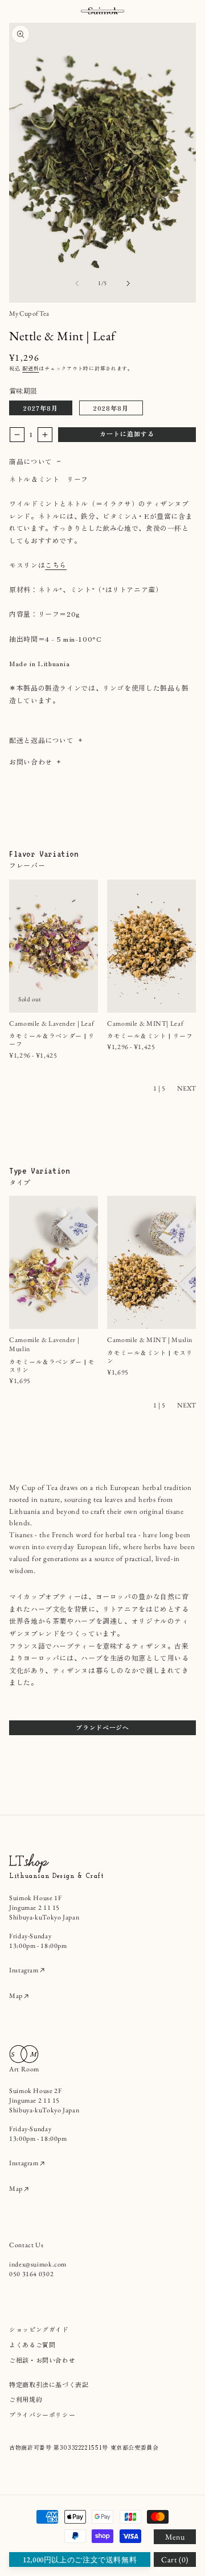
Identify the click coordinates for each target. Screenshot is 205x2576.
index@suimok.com (38, 2264)
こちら (56, 565)
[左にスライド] (77, 283)
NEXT (186, 1088)
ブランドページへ (102, 1727)
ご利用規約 (26, 2399)
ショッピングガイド (39, 2329)
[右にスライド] (128, 283)
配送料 (30, 368)
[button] (175, 2537)
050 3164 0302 (31, 2274)
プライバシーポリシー (42, 2414)
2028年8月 (111, 408)
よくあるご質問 (32, 2344)
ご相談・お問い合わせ (42, 2360)
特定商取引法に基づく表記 (49, 2384)
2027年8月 (41, 408)
